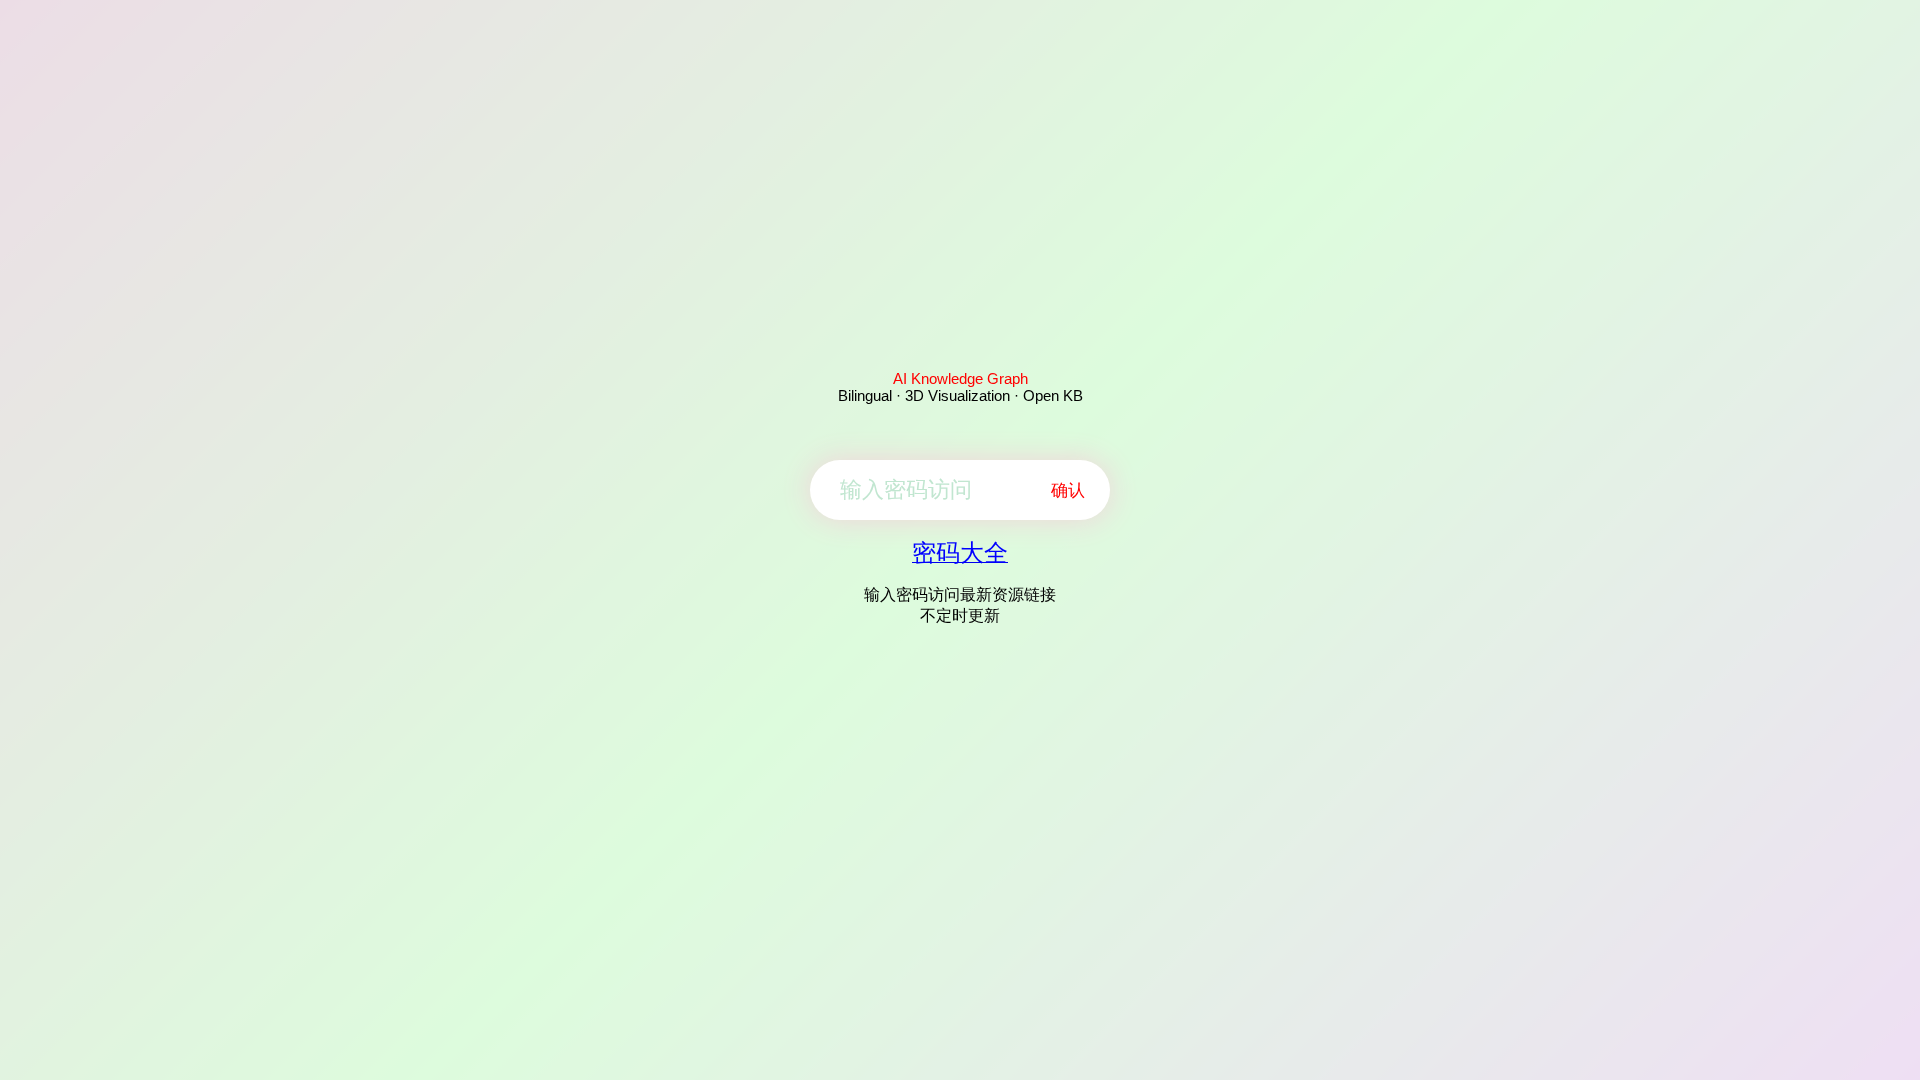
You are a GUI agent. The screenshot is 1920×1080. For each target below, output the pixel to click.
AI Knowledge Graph (960, 378)
